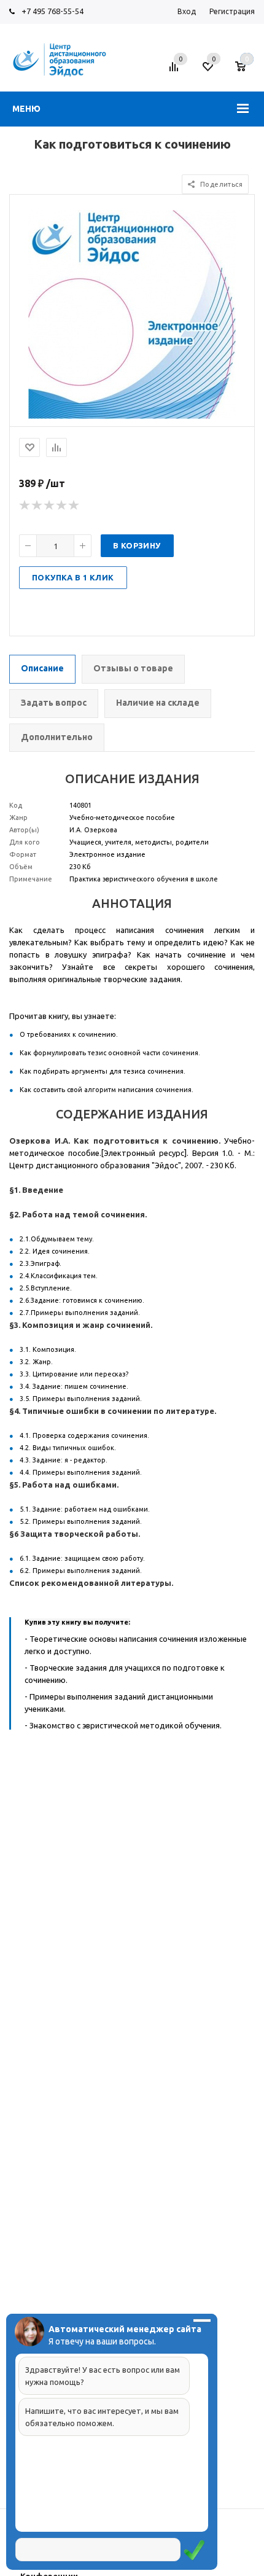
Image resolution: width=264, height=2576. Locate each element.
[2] (37, 505)
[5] (74, 505)
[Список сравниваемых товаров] (176, 71)
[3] (50, 505)
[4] (62, 505)
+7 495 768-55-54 (52, 11)
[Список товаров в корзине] (247, 71)
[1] (25, 505)
